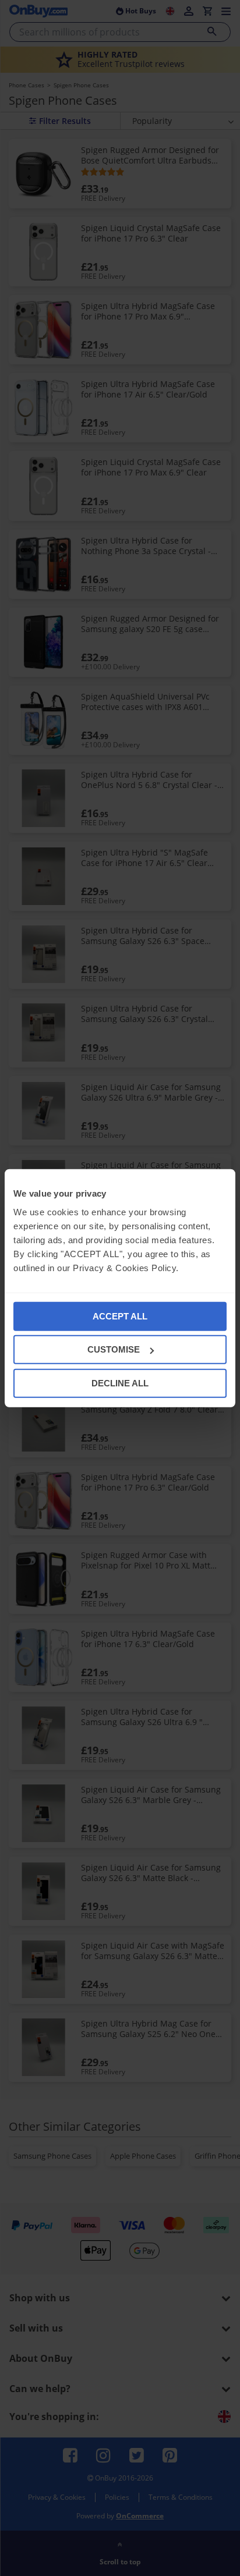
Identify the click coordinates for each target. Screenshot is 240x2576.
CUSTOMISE (114, 1349)
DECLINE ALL (120, 1383)
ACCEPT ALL (120, 1316)
